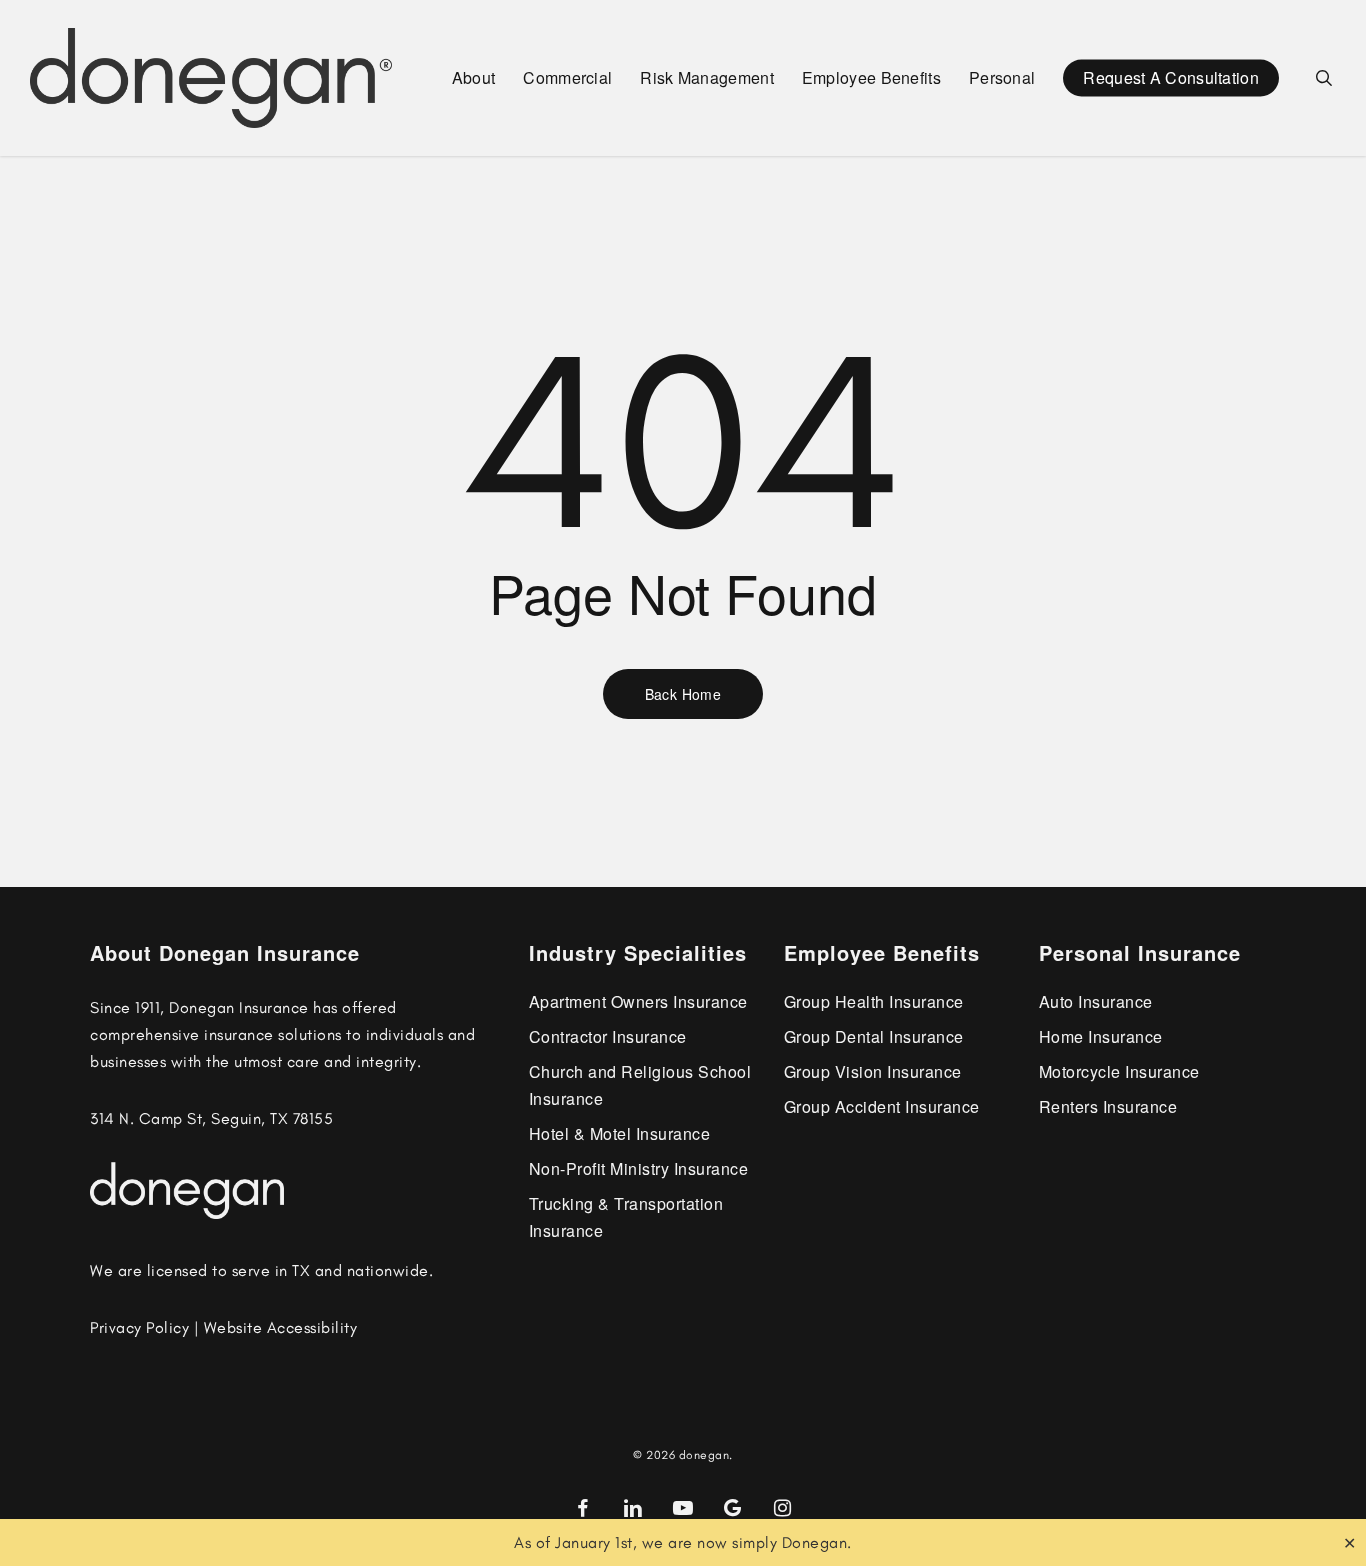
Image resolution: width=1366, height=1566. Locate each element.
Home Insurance (1101, 1036)
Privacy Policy (139, 1327)
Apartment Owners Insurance (638, 1001)
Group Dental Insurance (874, 1036)
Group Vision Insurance (873, 1071)
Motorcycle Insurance (1119, 1071)
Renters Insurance (1108, 1106)
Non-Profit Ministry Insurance (639, 1168)
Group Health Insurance (874, 1001)
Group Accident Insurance (882, 1106)
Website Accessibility (281, 1327)
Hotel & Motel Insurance (620, 1133)
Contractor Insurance (608, 1036)
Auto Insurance (1096, 1001)
